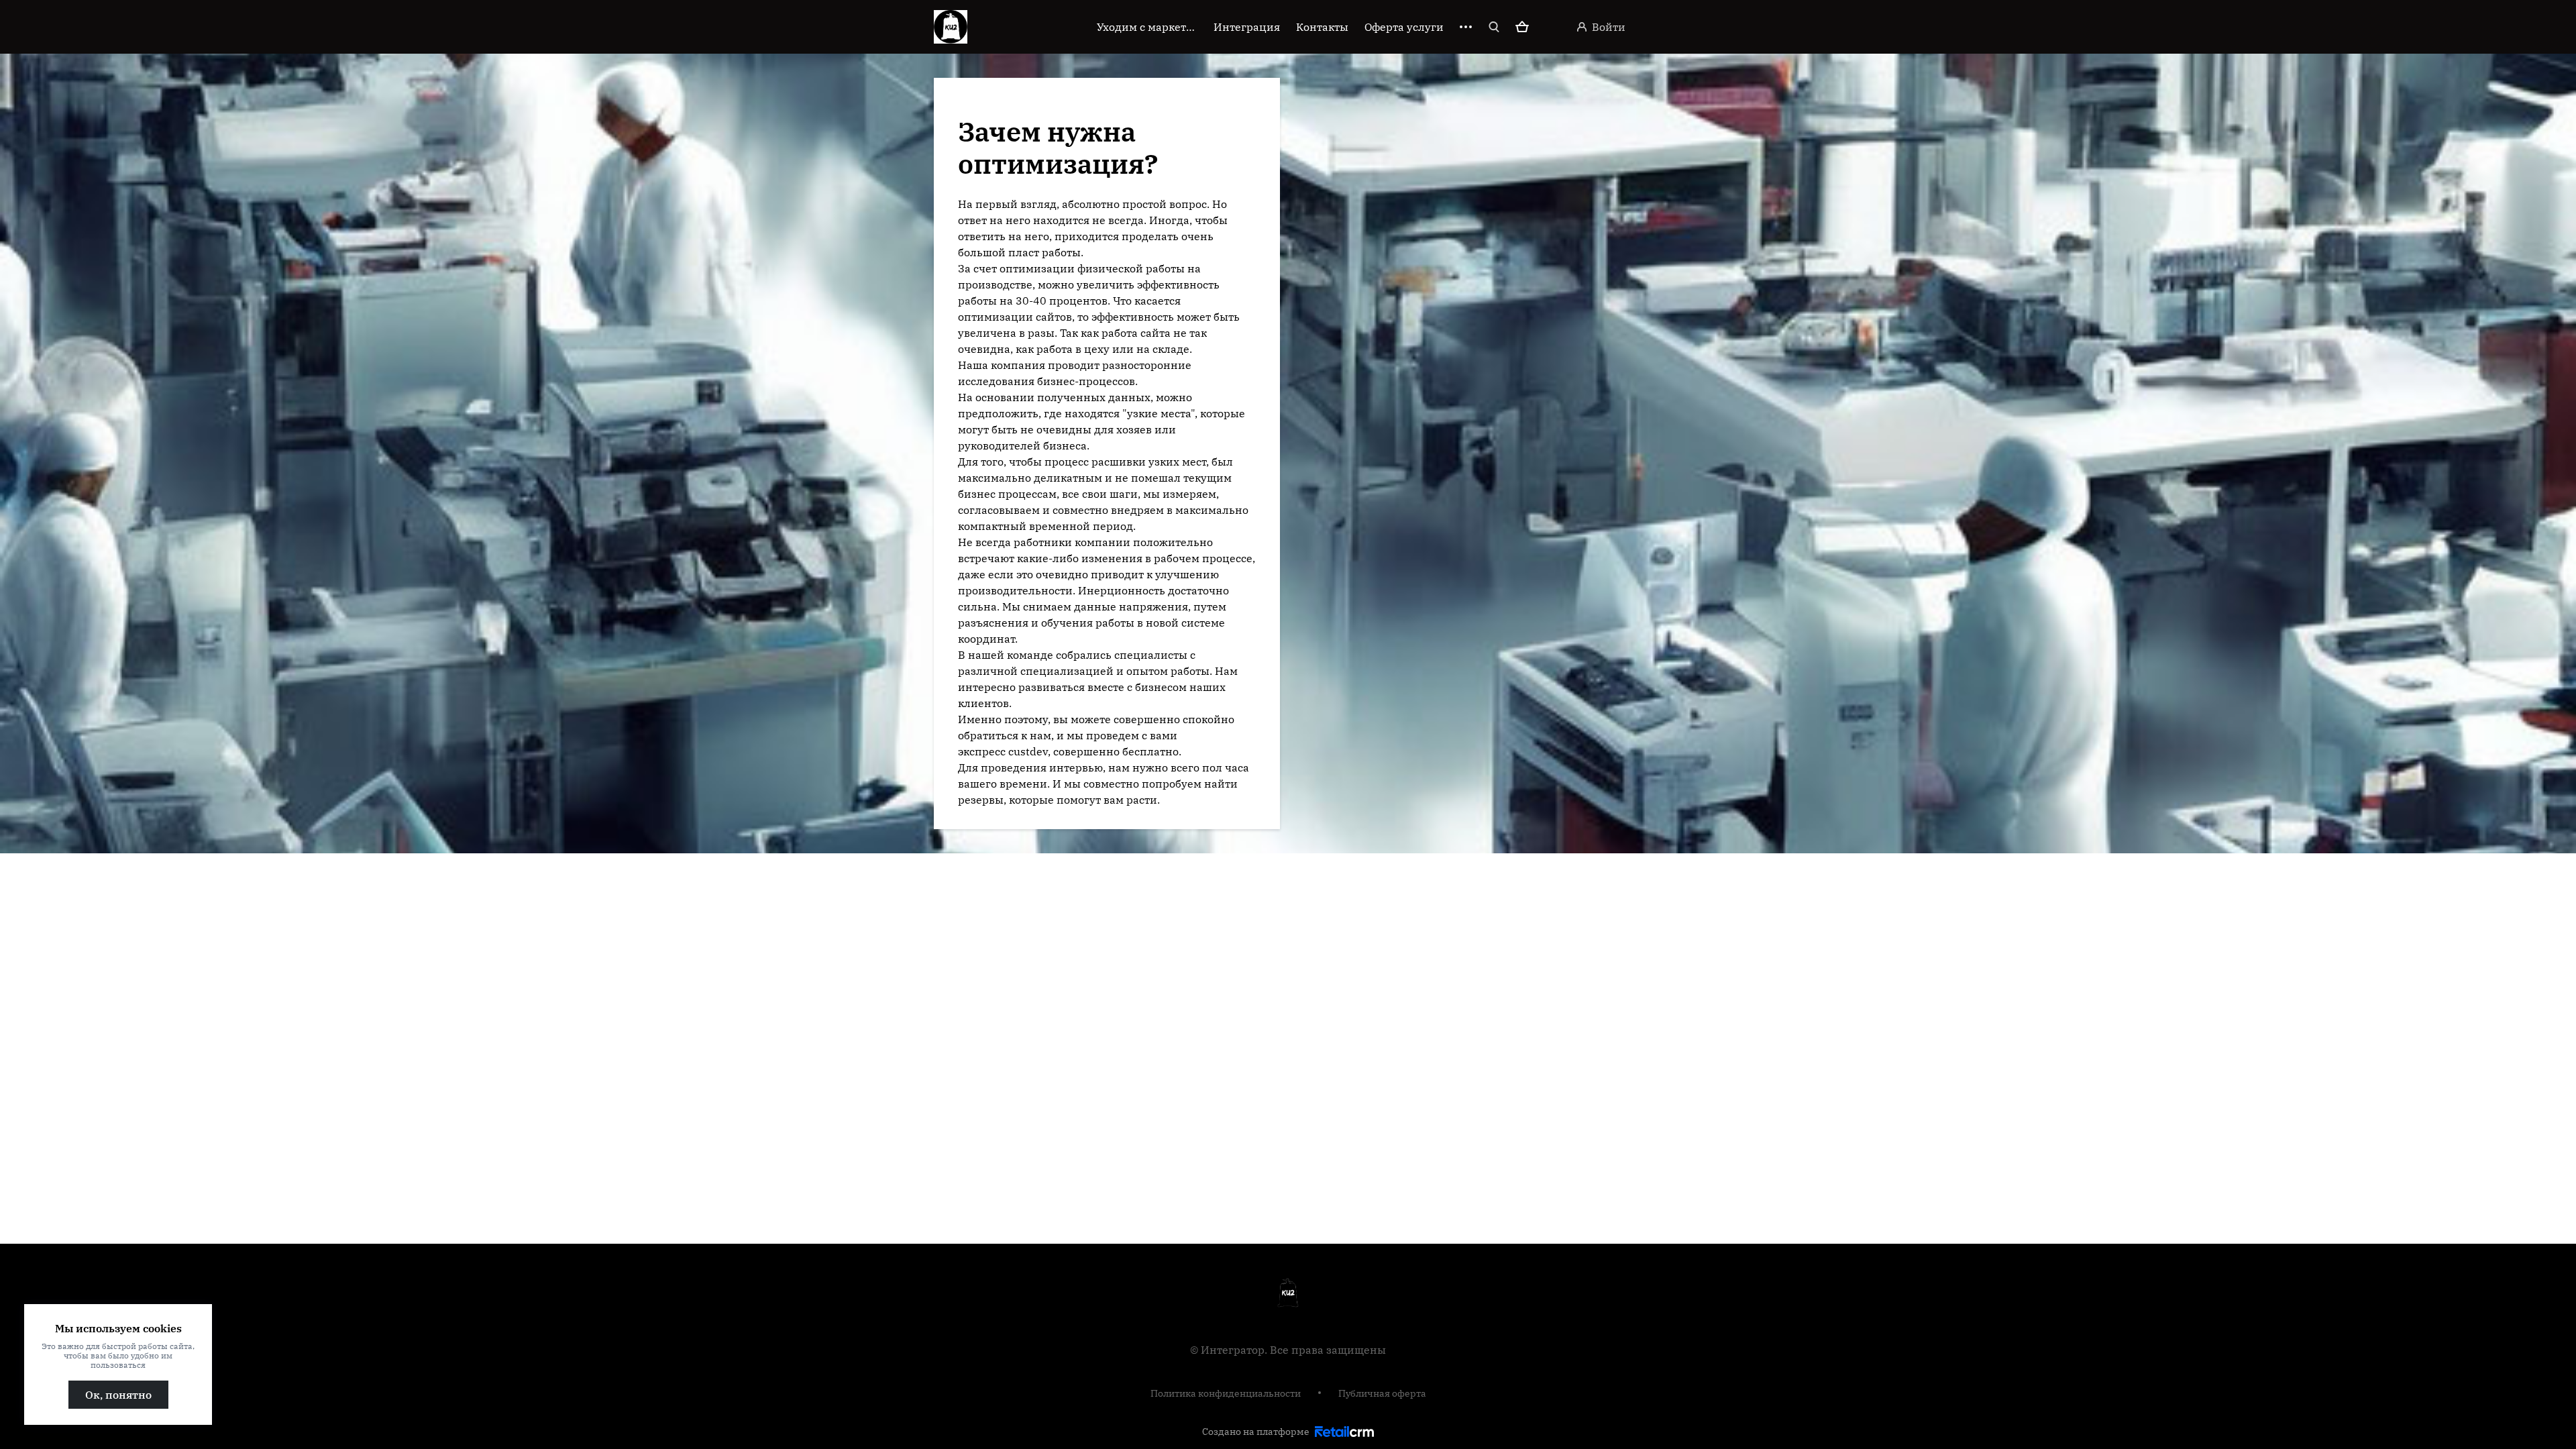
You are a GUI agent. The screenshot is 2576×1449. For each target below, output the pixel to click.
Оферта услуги (1404, 27)
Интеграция (1247, 27)
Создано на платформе (1256, 1432)
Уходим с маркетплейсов (1147, 27)
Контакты (1322, 27)
